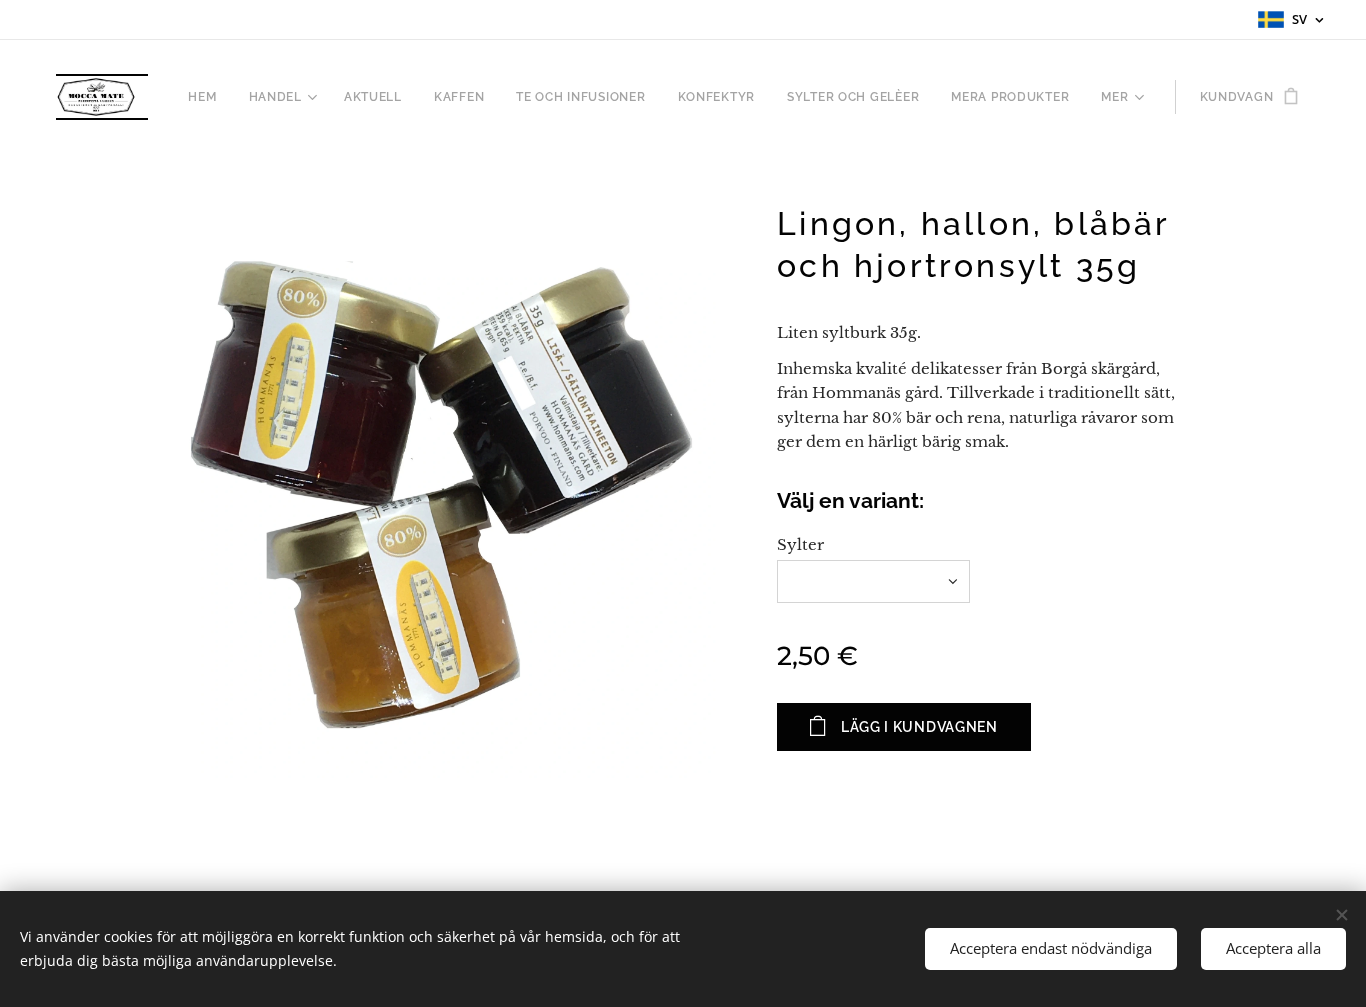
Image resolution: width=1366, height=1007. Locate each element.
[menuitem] (207, 97)
